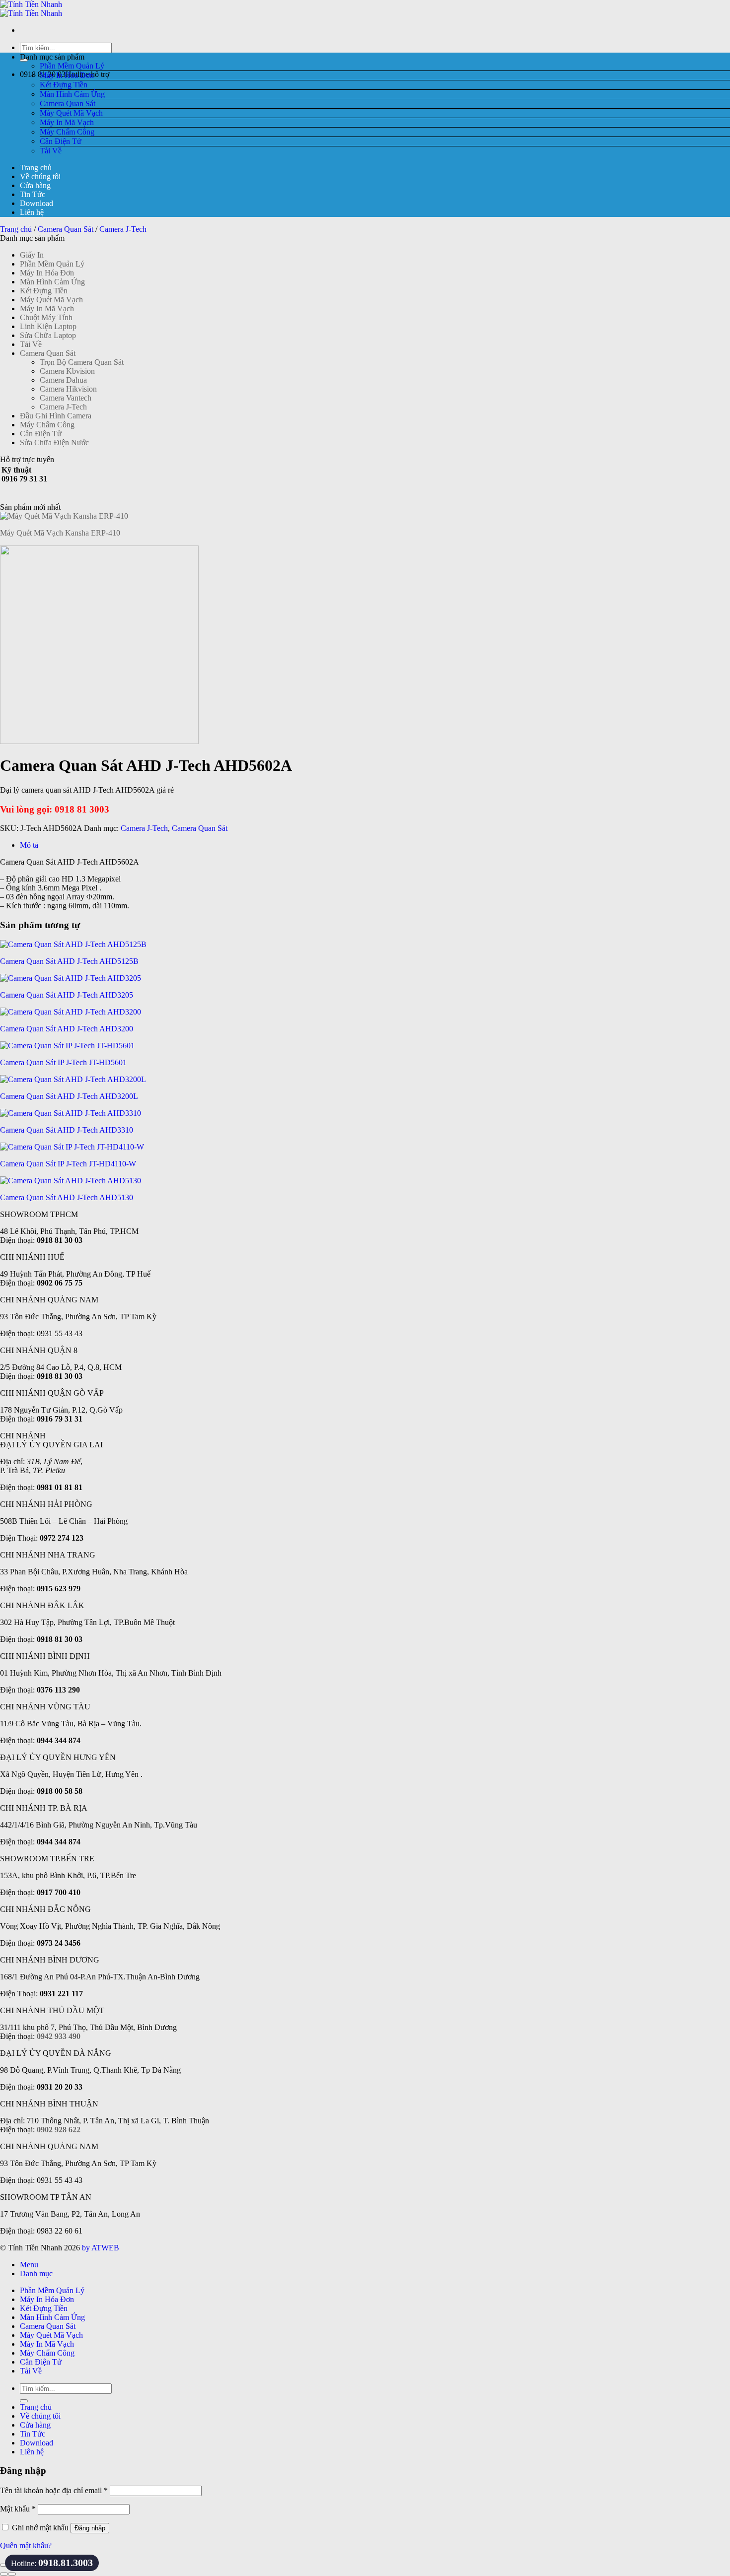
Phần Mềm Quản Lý (72, 66)
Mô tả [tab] (29, 845)
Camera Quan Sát (68, 103)
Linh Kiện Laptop (48, 326)
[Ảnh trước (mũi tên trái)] (4, 2574)
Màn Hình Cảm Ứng (72, 94)
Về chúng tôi (40, 176)
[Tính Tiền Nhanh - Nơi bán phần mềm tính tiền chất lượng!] (31, 9)
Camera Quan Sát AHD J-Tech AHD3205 (67, 995)
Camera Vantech (66, 398)
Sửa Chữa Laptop (48, 335)
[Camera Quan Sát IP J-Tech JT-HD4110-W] (72, 1147)
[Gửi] (24, 2401)
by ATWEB (101, 2248)
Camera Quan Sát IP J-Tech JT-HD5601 (63, 1062)
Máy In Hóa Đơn (67, 75)
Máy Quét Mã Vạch (71, 113)
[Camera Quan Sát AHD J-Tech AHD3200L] (73, 1079)
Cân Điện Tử (61, 141)
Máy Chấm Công (67, 132)
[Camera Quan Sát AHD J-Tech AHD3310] (71, 1113)
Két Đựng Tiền (64, 85)
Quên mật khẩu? (26, 2545)
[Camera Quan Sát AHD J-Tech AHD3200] (71, 1012)
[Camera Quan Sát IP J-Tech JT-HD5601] (67, 1046)
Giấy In (32, 255)
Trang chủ (36, 168)
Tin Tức (33, 194)
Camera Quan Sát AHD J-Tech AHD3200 (67, 1029)
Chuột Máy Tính (46, 317)
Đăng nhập (90, 2528)
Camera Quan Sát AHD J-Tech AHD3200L (69, 1096)
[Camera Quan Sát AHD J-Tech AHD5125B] (73, 944)
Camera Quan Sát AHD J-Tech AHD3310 (67, 1130)
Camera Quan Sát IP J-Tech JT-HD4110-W (68, 1164)
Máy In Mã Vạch (67, 122)
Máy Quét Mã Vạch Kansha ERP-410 (60, 533)
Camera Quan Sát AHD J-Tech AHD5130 (67, 1197)
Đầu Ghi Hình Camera (56, 416)
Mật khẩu (18, 2509)
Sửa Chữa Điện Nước (54, 442)
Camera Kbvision (67, 371)
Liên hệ (32, 212)
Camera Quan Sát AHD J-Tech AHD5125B (69, 961)
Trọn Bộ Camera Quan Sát (82, 362)
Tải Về (51, 151)
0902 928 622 (59, 2130)
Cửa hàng (35, 185)
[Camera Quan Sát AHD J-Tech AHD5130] (71, 1181)
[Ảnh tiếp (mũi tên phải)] (12, 2574)
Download (36, 203)
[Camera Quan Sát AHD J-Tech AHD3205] (71, 978)
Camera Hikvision (68, 389)
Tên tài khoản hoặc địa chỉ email (54, 2490)
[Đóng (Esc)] (4, 2565)
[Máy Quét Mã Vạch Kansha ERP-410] (64, 516)
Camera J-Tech (123, 229)
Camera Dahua (63, 380)
